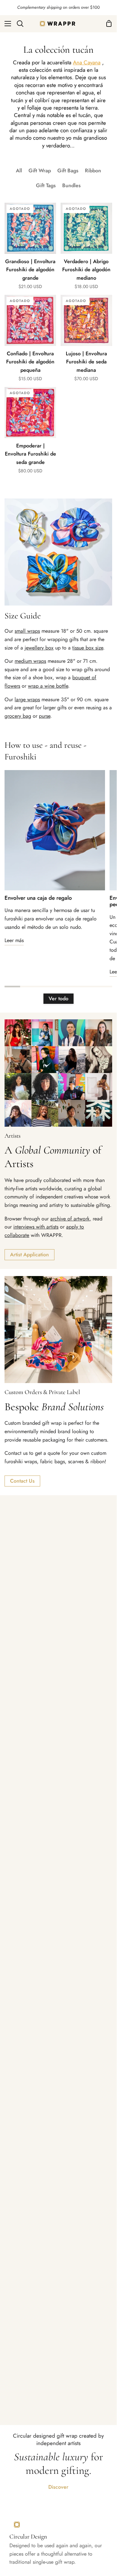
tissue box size (88, 648)
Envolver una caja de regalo (38, 898)
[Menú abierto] (6, 24)
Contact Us (22, 1481)
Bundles (71, 185)
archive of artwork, (71, 1219)
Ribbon (93, 171)
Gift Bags (68, 171)
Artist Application (29, 1255)
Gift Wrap (40, 171)
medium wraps (30, 661)
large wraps (27, 699)
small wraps (27, 631)
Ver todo (58, 998)
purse (45, 716)
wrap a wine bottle (48, 686)
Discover (58, 2487)
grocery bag (18, 716)
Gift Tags (46, 185)
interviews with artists (36, 1227)
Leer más (14, 940)
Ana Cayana (87, 62)
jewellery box (39, 648)
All (19, 171)
